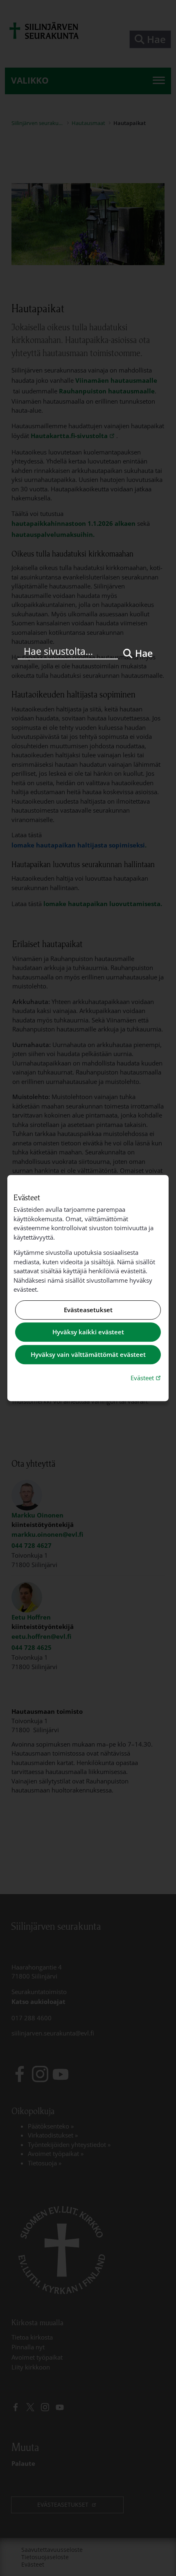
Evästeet (147, 1378)
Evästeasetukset (88, 1310)
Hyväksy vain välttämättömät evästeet (88, 1354)
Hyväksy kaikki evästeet (88, 1332)
